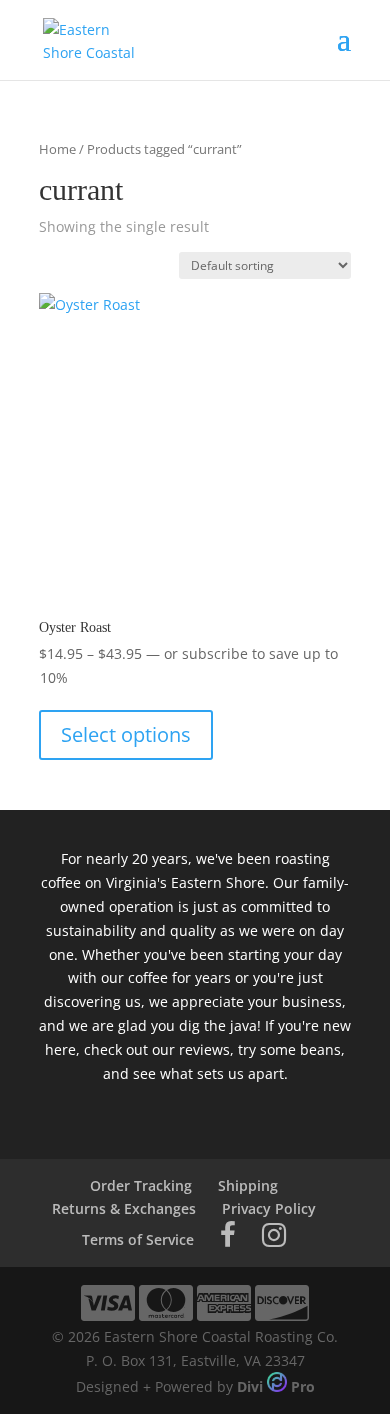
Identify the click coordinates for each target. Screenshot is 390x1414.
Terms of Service (138, 1239)
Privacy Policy (269, 1208)
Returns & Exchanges (124, 1208)
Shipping (248, 1185)
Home (57, 149)
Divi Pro (276, 1386)
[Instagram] (274, 1239)
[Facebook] (228, 1239)
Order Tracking (141, 1185)
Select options (126, 734)
